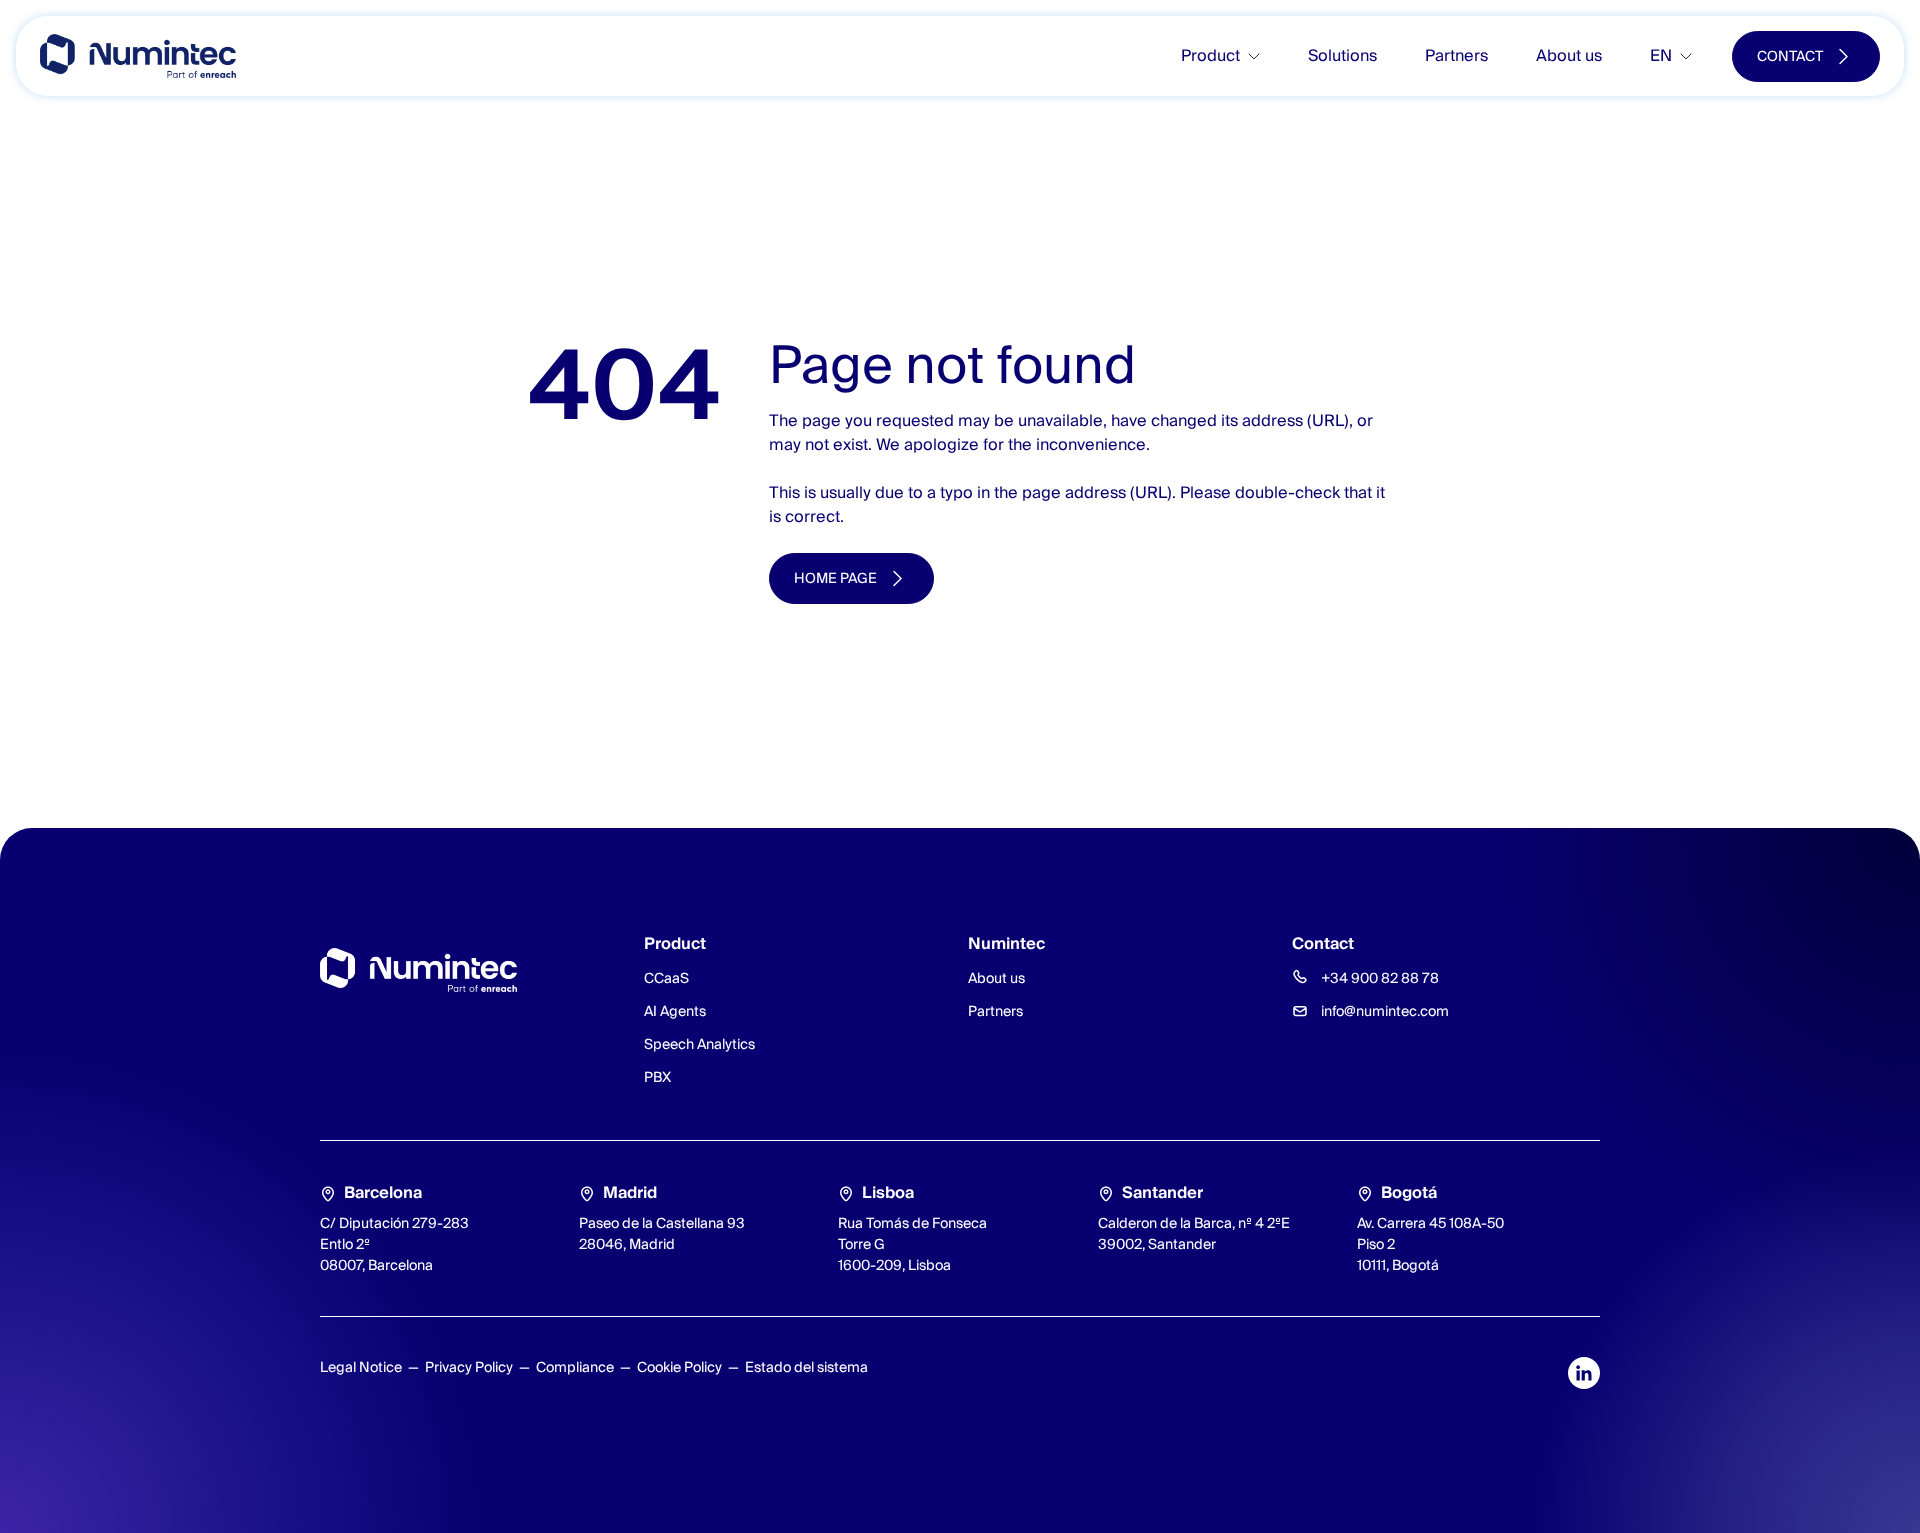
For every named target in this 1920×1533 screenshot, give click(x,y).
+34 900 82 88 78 (1380, 978)
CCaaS (666, 978)
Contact (1790, 56)
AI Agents (675, 1011)
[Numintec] (138, 56)
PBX (657, 1077)
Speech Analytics (699, 1044)
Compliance (575, 1367)
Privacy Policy (469, 1367)
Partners (1456, 55)
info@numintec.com (1385, 1011)
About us (1569, 55)
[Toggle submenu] (1262, 56)
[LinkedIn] (1584, 1373)
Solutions (1342, 55)
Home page (835, 578)
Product (1210, 55)
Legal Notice (361, 1367)
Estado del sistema (806, 1367)
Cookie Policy (679, 1367)
